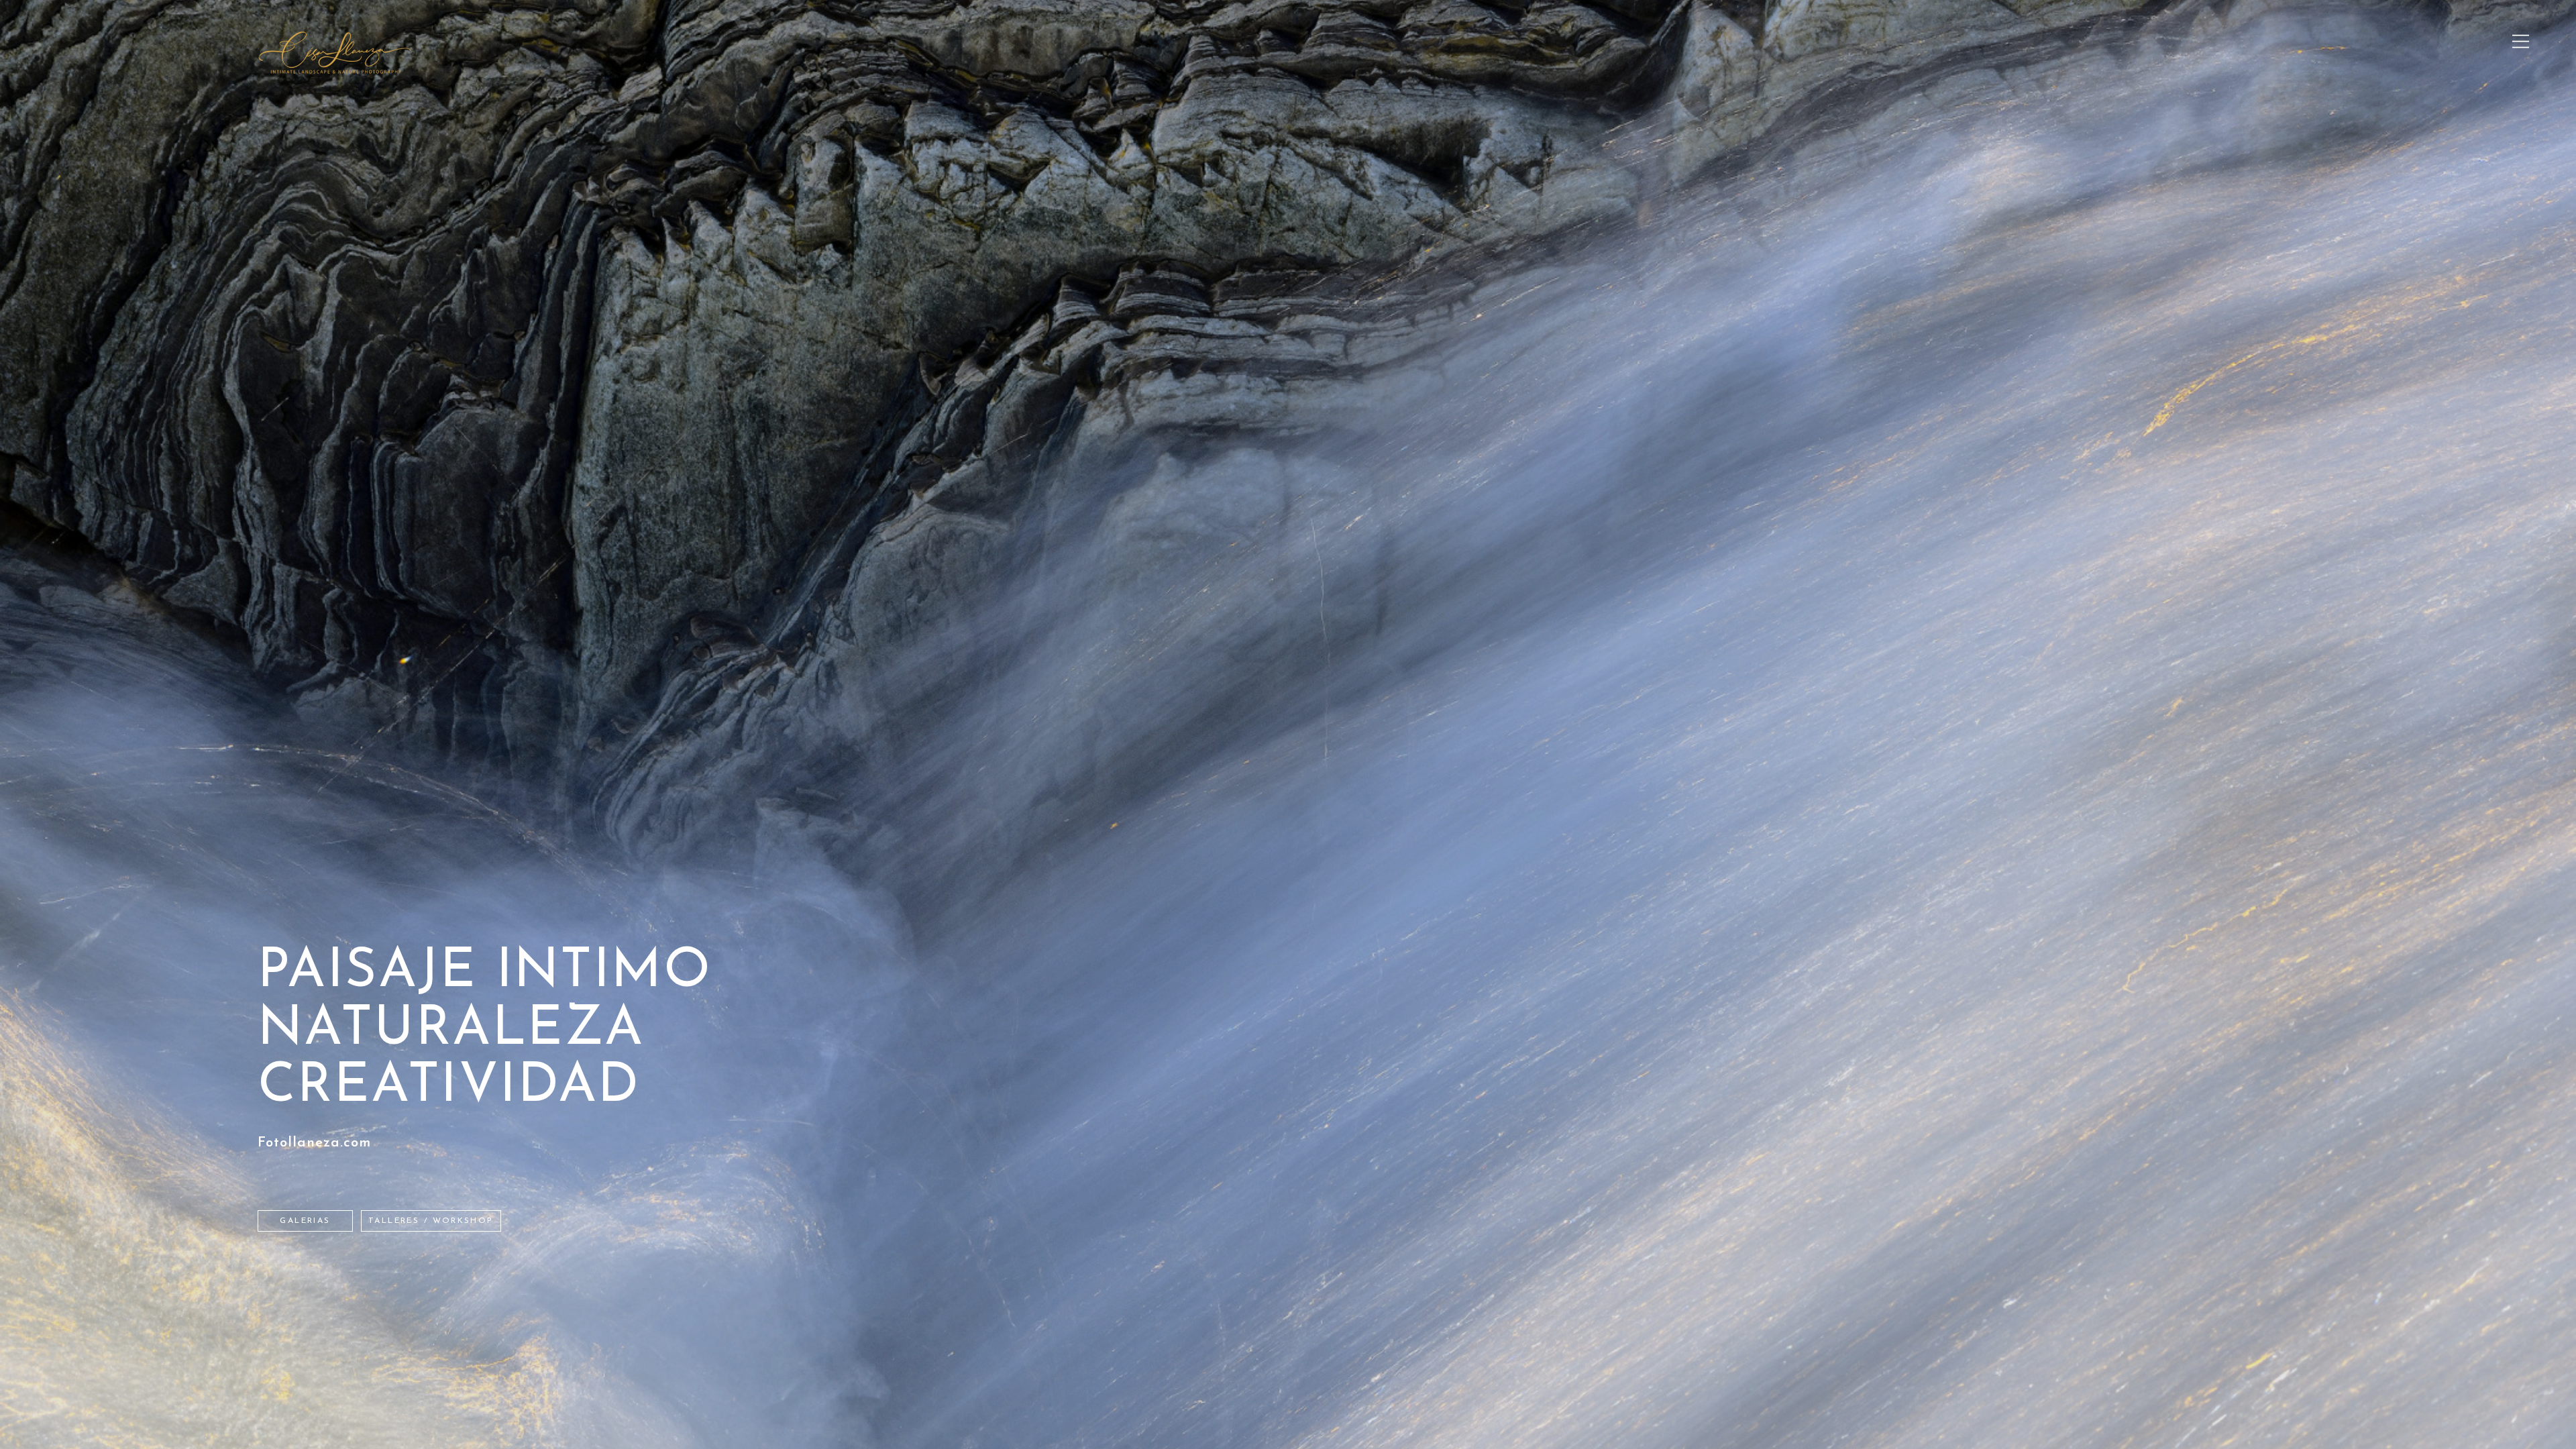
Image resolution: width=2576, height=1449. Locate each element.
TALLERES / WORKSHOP (431, 1221)
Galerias (305, 1221)
